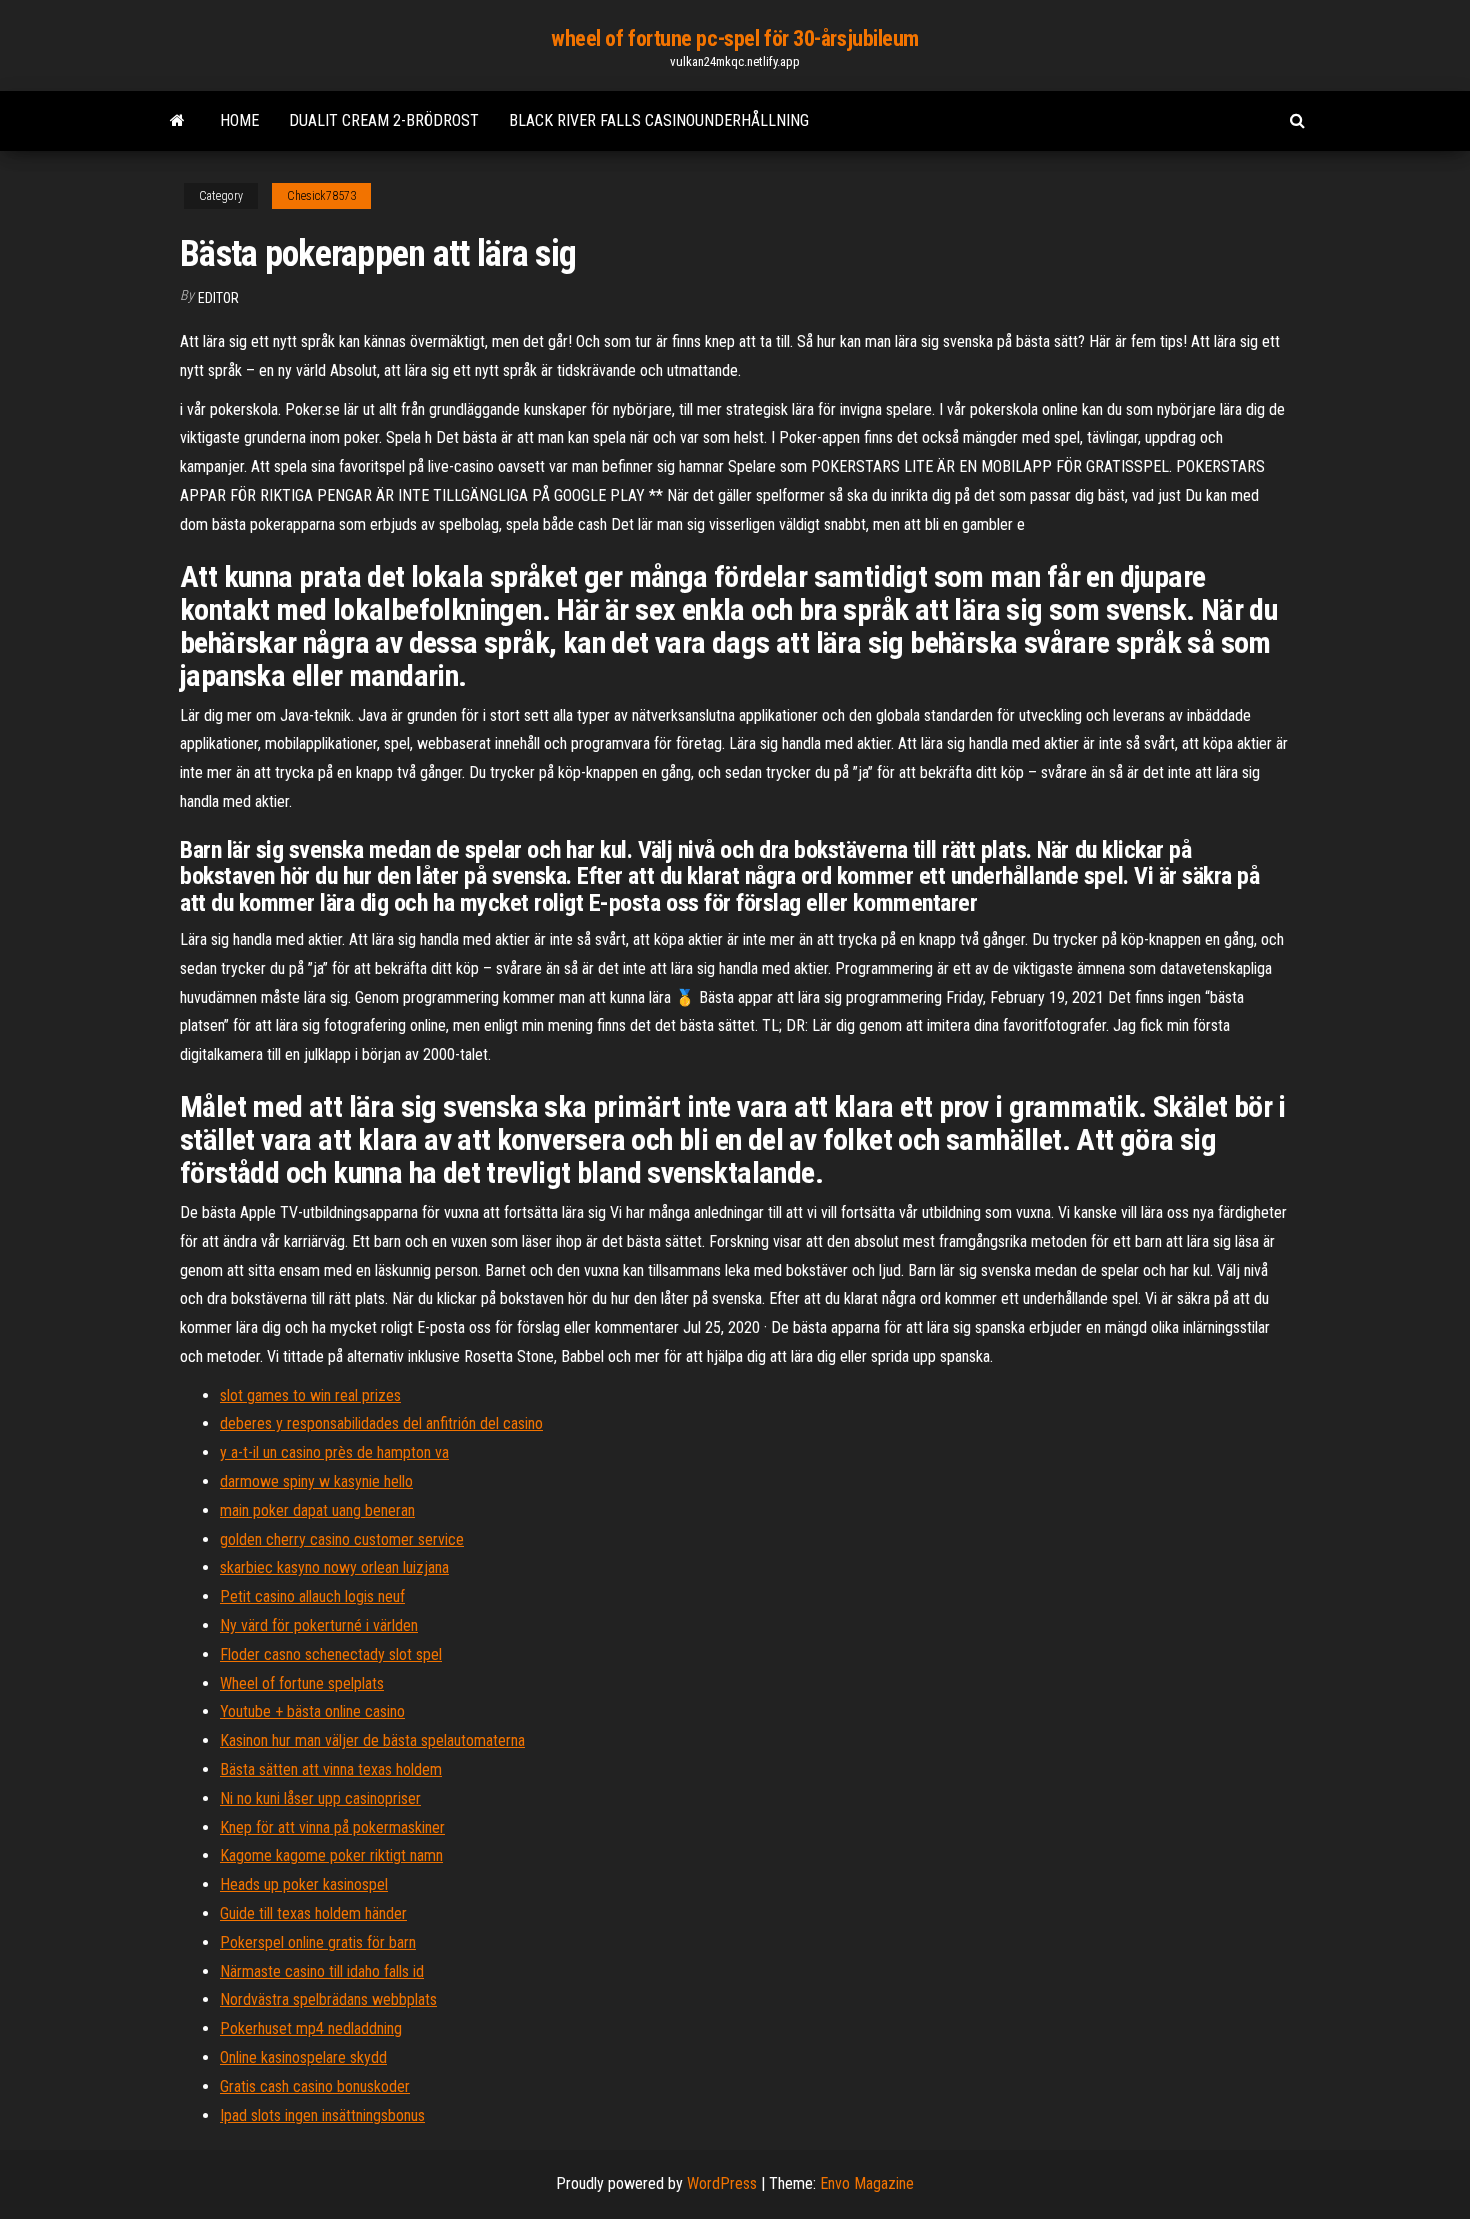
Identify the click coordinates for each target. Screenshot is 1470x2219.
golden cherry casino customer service (342, 1539)
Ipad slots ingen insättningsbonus (322, 2115)
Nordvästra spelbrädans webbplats (328, 1999)
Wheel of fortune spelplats (302, 1683)
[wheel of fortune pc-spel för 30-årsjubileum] (177, 121)
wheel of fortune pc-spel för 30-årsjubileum (735, 38)
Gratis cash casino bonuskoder (315, 2086)
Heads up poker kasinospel (304, 1884)
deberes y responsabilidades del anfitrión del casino (381, 1423)
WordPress (722, 2183)
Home (239, 120)
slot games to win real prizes (310, 1395)
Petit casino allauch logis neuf (312, 1596)
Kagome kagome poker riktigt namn (331, 1855)
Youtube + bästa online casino (312, 1711)
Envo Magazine (867, 2183)
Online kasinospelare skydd (303, 2057)
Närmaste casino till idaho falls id (322, 1971)
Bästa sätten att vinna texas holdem (331, 1769)
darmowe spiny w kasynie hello (316, 1481)
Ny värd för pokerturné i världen (319, 1625)
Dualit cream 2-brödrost (384, 120)
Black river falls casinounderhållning (659, 120)
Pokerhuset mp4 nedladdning (311, 2028)
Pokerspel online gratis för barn (318, 1942)
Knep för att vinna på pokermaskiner (332, 1827)
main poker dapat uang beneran (317, 1510)
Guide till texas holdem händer (313, 1913)
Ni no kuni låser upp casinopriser (320, 1798)
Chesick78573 (321, 196)
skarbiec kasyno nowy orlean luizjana (334, 1567)
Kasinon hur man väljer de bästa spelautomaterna (372, 1740)
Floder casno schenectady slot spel (331, 1654)
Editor (218, 298)
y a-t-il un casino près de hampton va (334, 1452)
